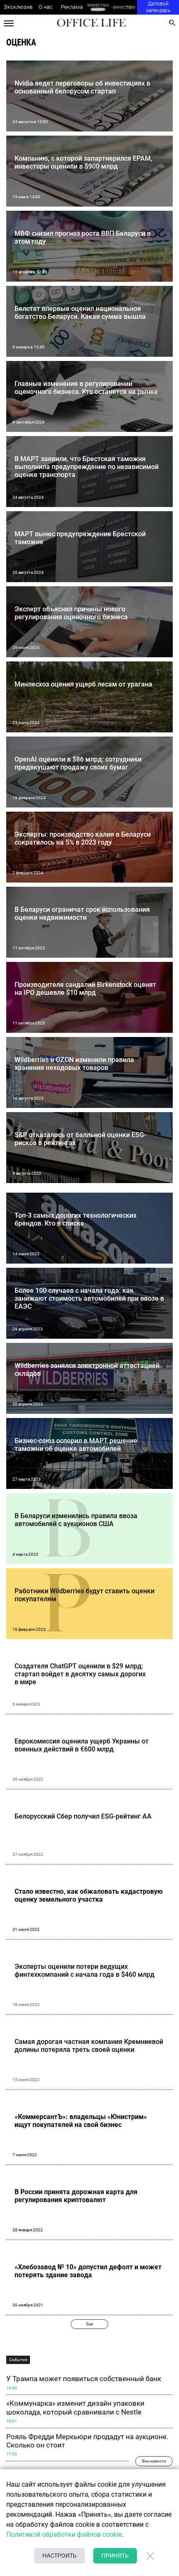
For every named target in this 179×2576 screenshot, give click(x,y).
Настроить (60, 2556)
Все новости (154, 2461)
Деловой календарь (158, 7)
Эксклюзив (18, 7)
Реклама (72, 7)
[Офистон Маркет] (98, 7)
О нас (46, 7)
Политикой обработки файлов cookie (64, 2534)
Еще (90, 2324)
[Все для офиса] (124, 7)
